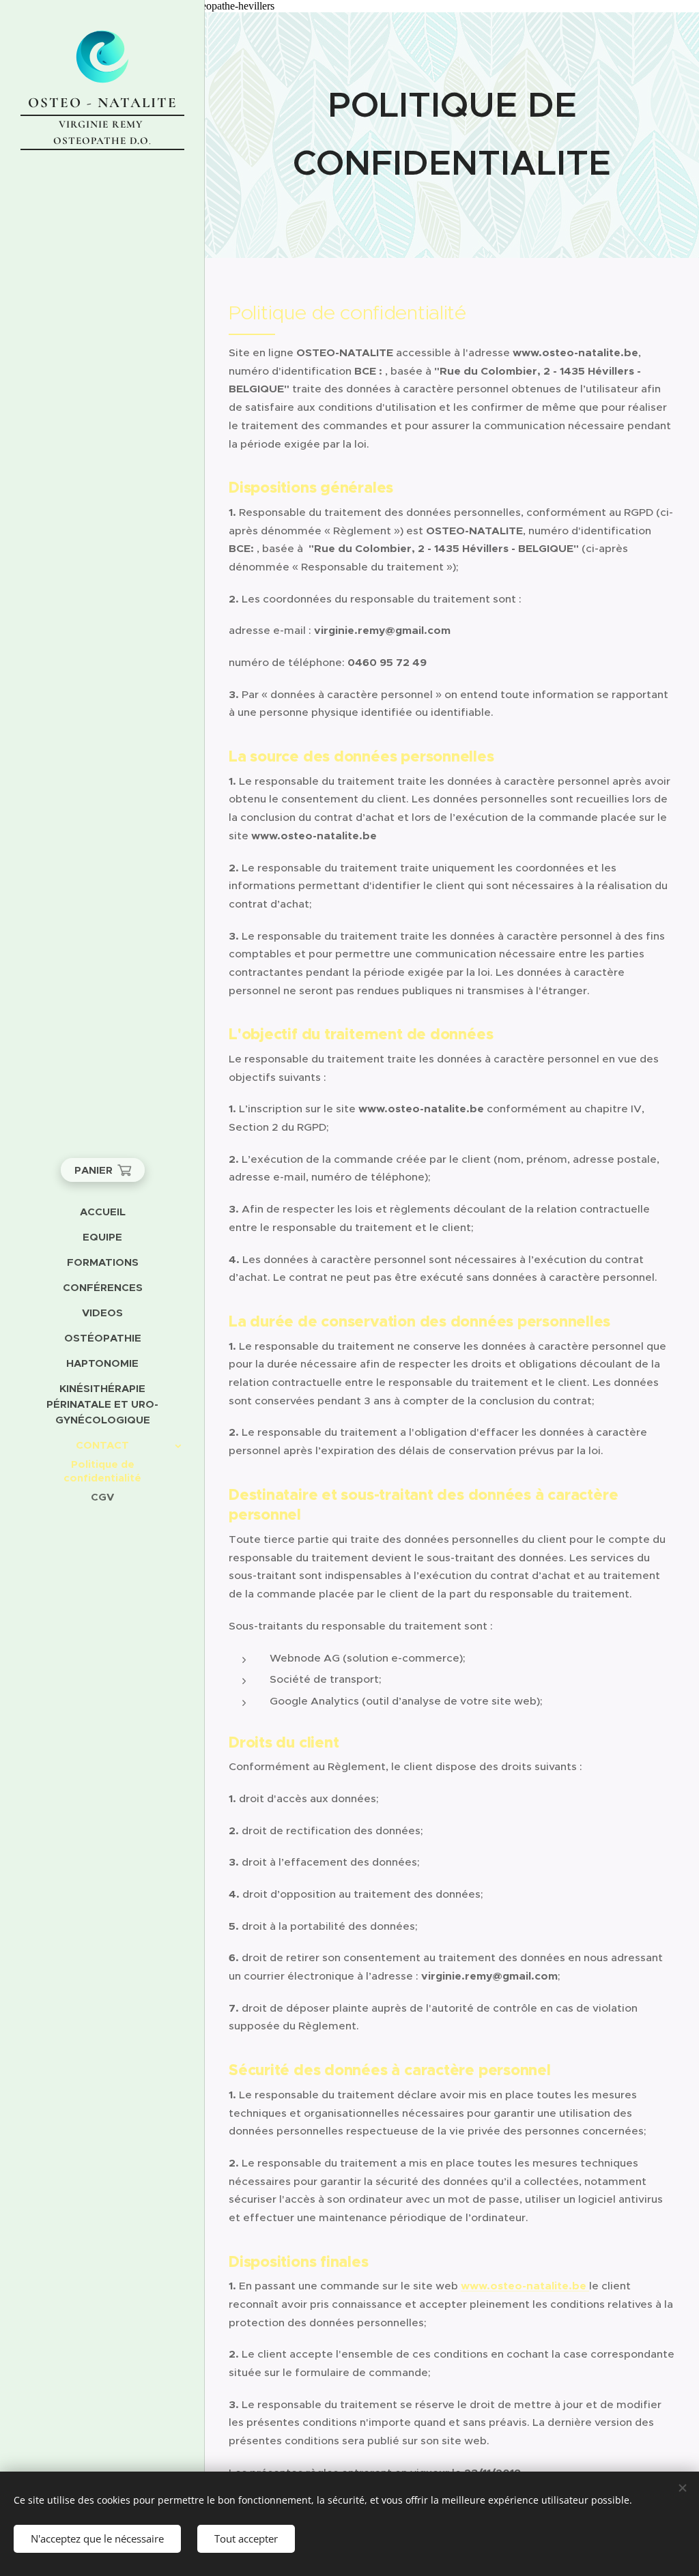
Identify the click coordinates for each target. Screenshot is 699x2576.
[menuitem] (102, 1212)
